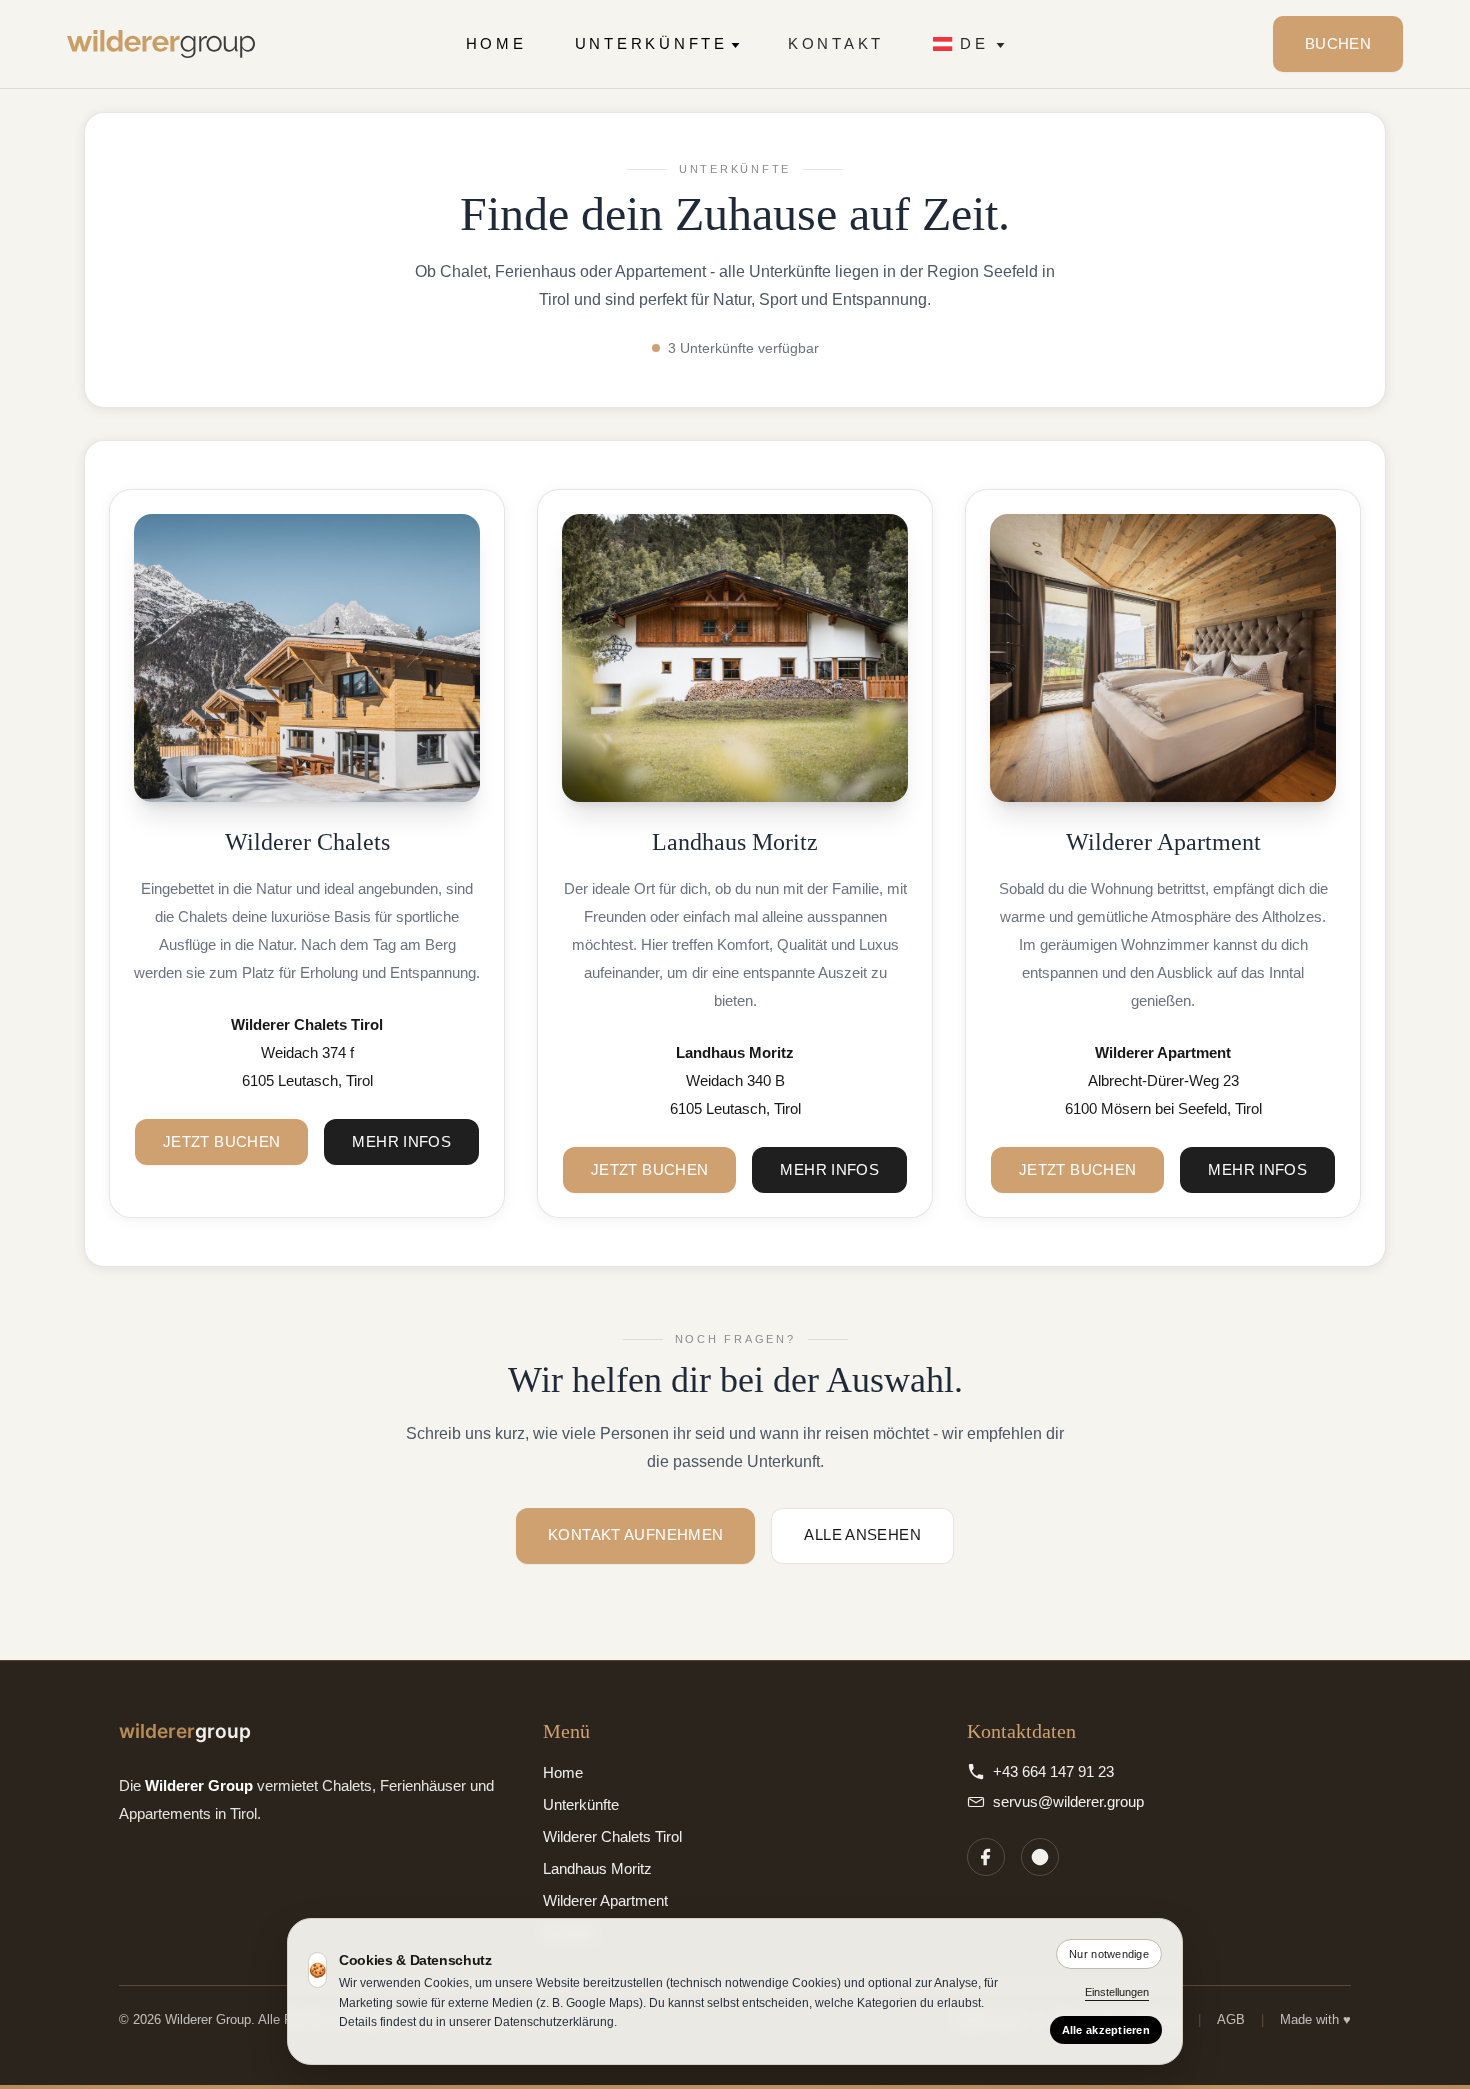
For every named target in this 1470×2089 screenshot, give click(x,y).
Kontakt (836, 43)
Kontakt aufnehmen (635, 1534)
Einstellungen (1117, 1992)
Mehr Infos (401, 1141)
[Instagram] (1040, 1857)
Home (496, 43)
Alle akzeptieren (1106, 2030)
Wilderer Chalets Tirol (612, 1836)
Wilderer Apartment (605, 1900)
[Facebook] (986, 1857)
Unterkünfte (651, 43)
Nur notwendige (1109, 1954)
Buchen (1338, 43)
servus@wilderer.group (1068, 1801)
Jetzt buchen (222, 1141)
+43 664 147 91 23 (1053, 1771)
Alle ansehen (862, 1534)
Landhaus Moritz (597, 1868)
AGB (1231, 2019)
